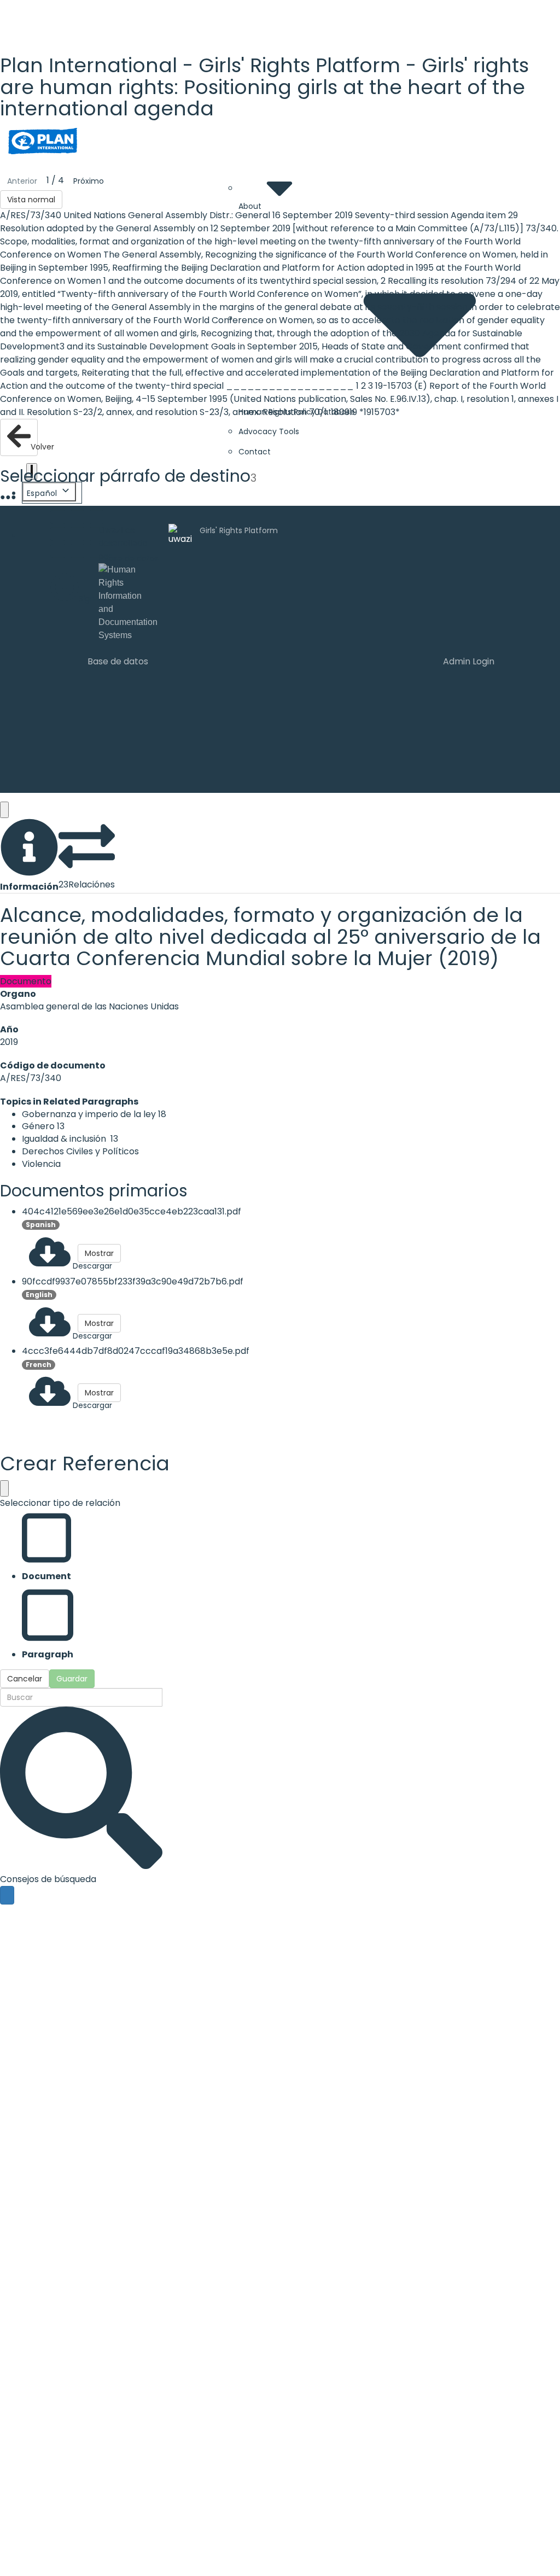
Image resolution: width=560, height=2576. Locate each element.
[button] (29, 856)
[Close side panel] (4, 810)
